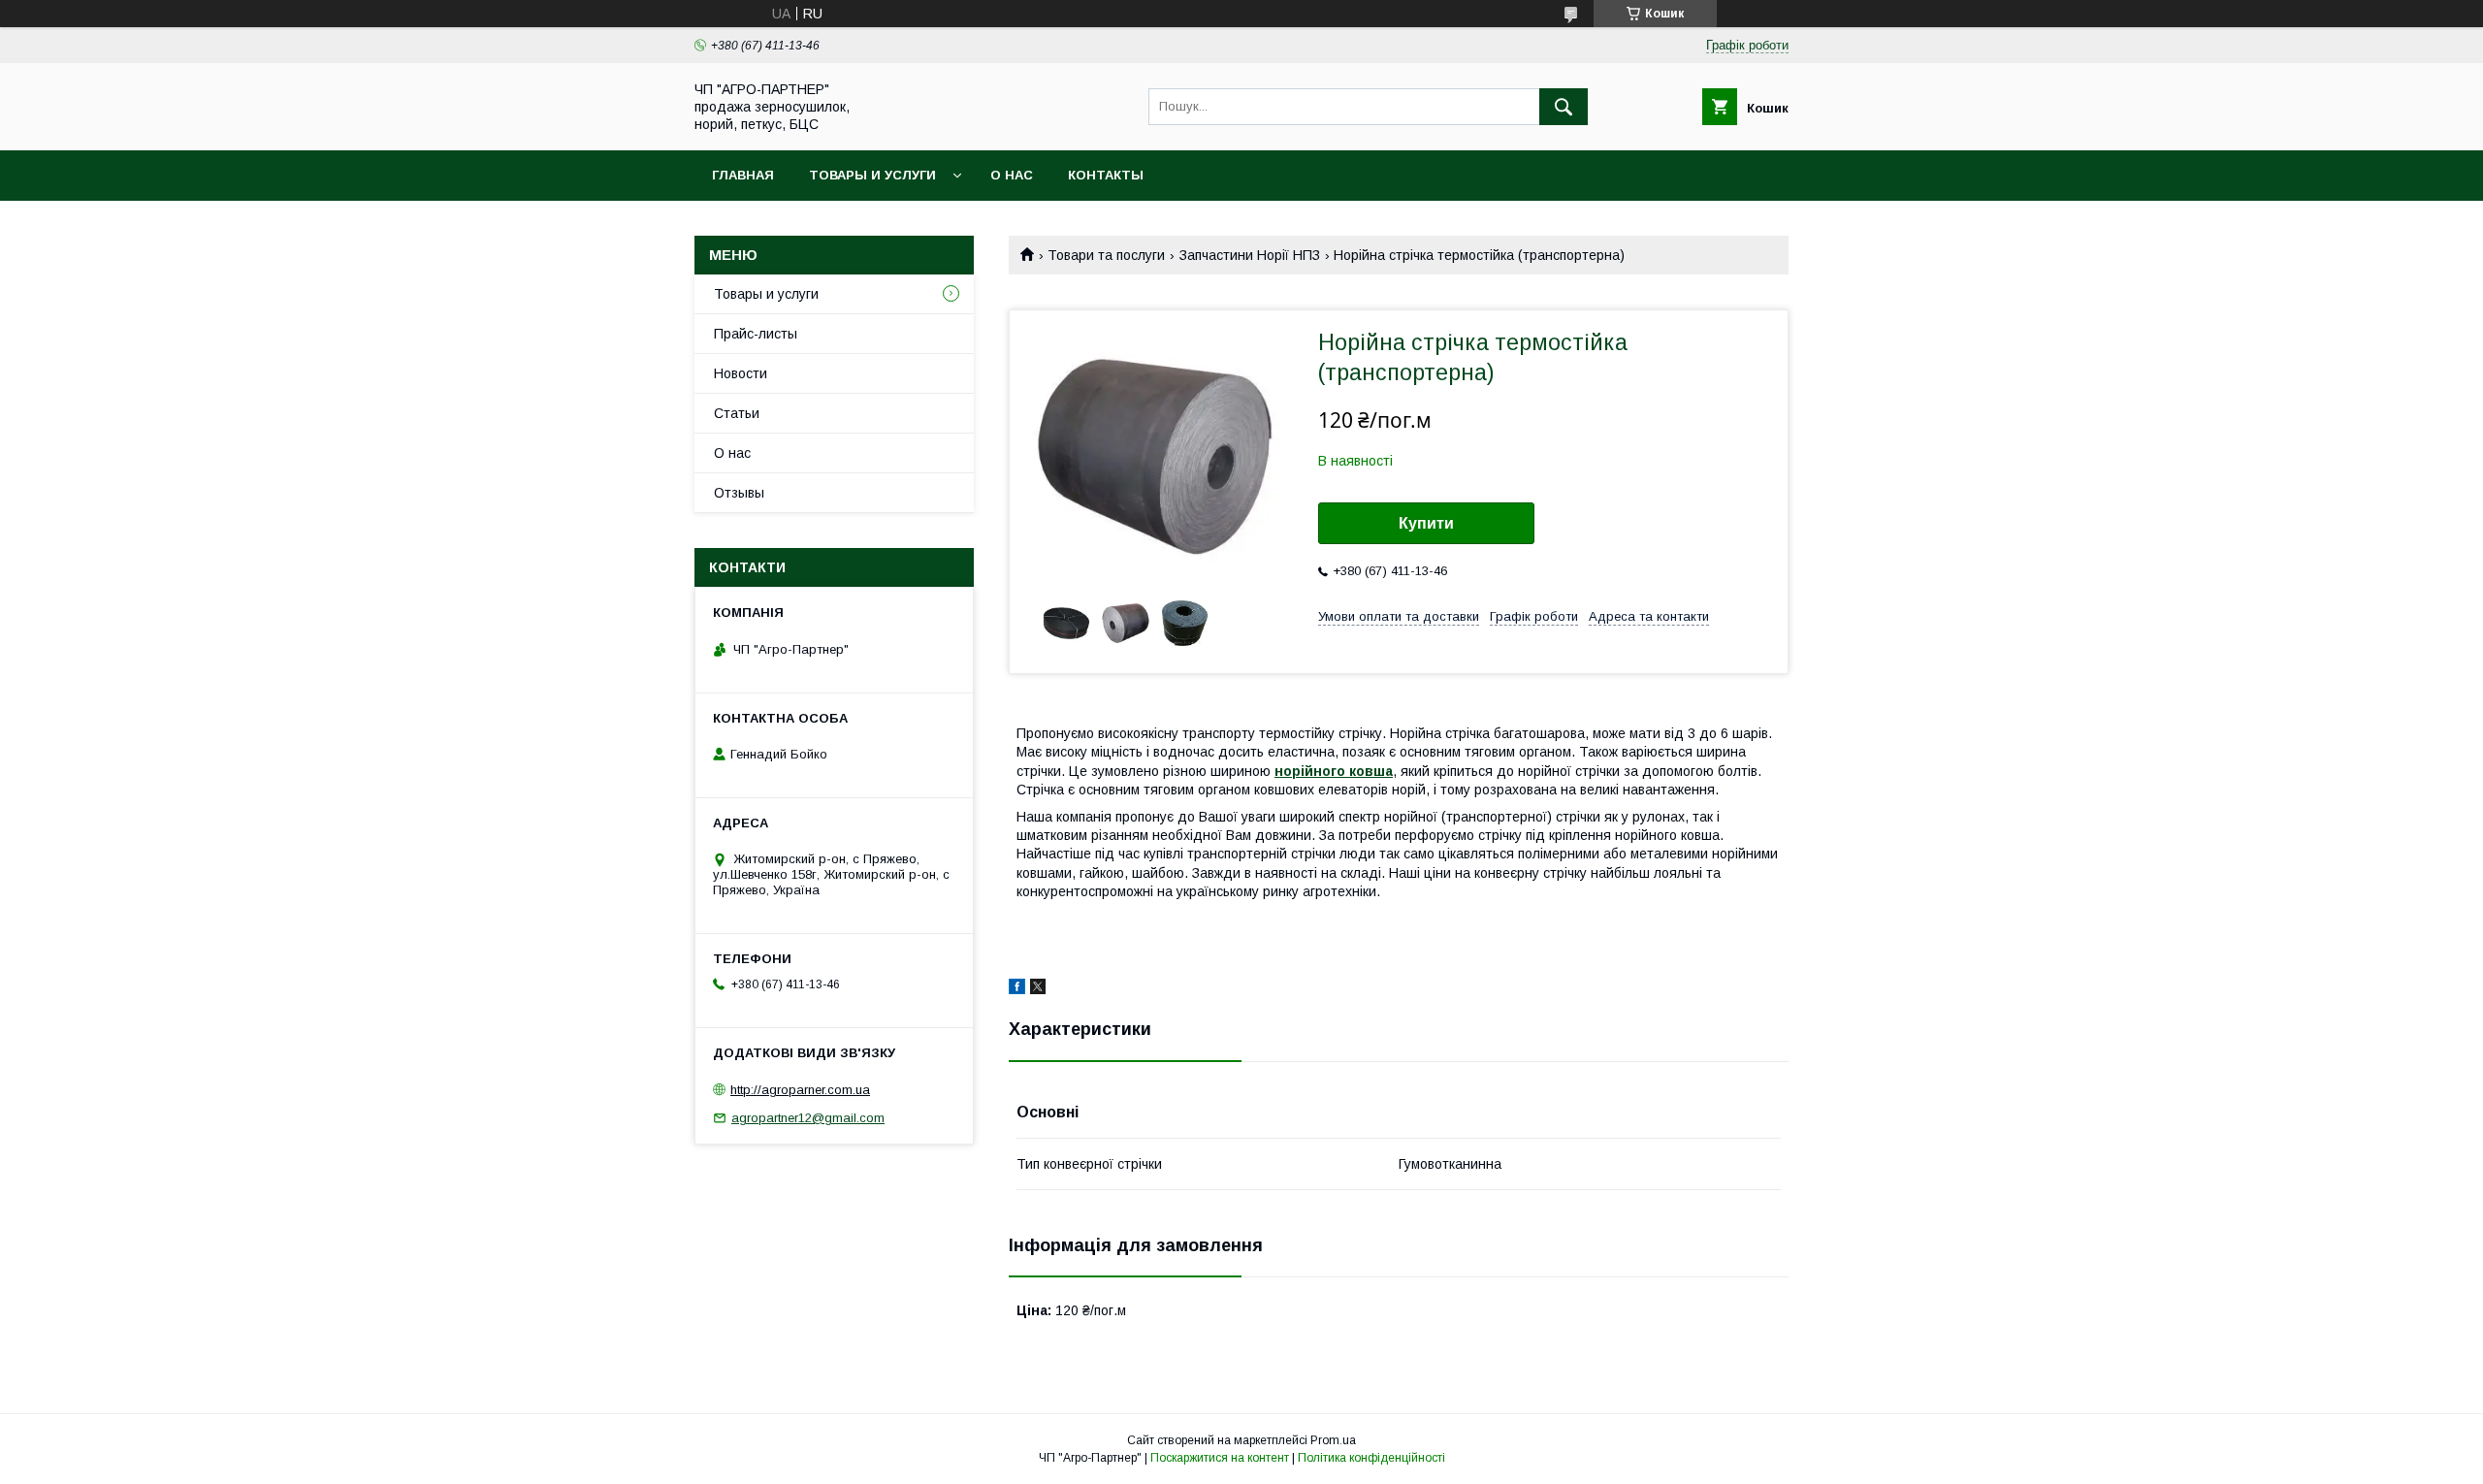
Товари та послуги (1106, 255)
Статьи (737, 413)
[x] (1038, 989)
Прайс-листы (756, 334)
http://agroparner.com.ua (800, 1090)
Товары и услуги (872, 175)
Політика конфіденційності (1371, 1458)
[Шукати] (1564, 107)
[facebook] (1017, 989)
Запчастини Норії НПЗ (1250, 255)
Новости (741, 373)
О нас (1012, 175)
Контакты (1106, 175)
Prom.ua (1333, 1440)
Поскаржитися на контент (1220, 1458)
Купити (1426, 523)
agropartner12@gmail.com (808, 1118)
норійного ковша (1334, 771)
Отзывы (739, 493)
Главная (743, 175)
